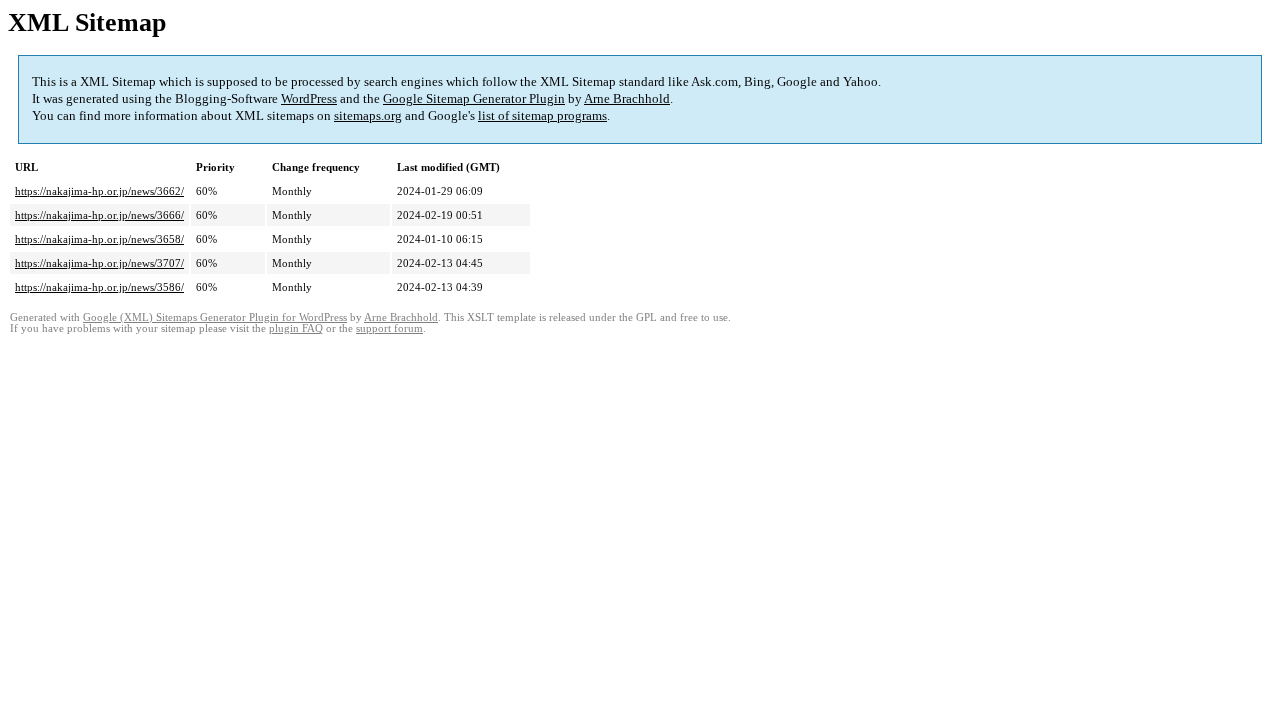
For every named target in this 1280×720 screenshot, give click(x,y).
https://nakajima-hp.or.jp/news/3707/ (99, 263)
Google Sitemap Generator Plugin (474, 98)
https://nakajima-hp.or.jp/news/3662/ (99, 191)
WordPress (309, 98)
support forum (389, 328)
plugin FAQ (296, 328)
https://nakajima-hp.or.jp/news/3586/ (99, 287)
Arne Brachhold (627, 98)
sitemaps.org (368, 115)
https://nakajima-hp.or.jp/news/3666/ (99, 215)
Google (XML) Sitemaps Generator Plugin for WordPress (215, 317)
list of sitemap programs (542, 115)
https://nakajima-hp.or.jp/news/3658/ (99, 239)
